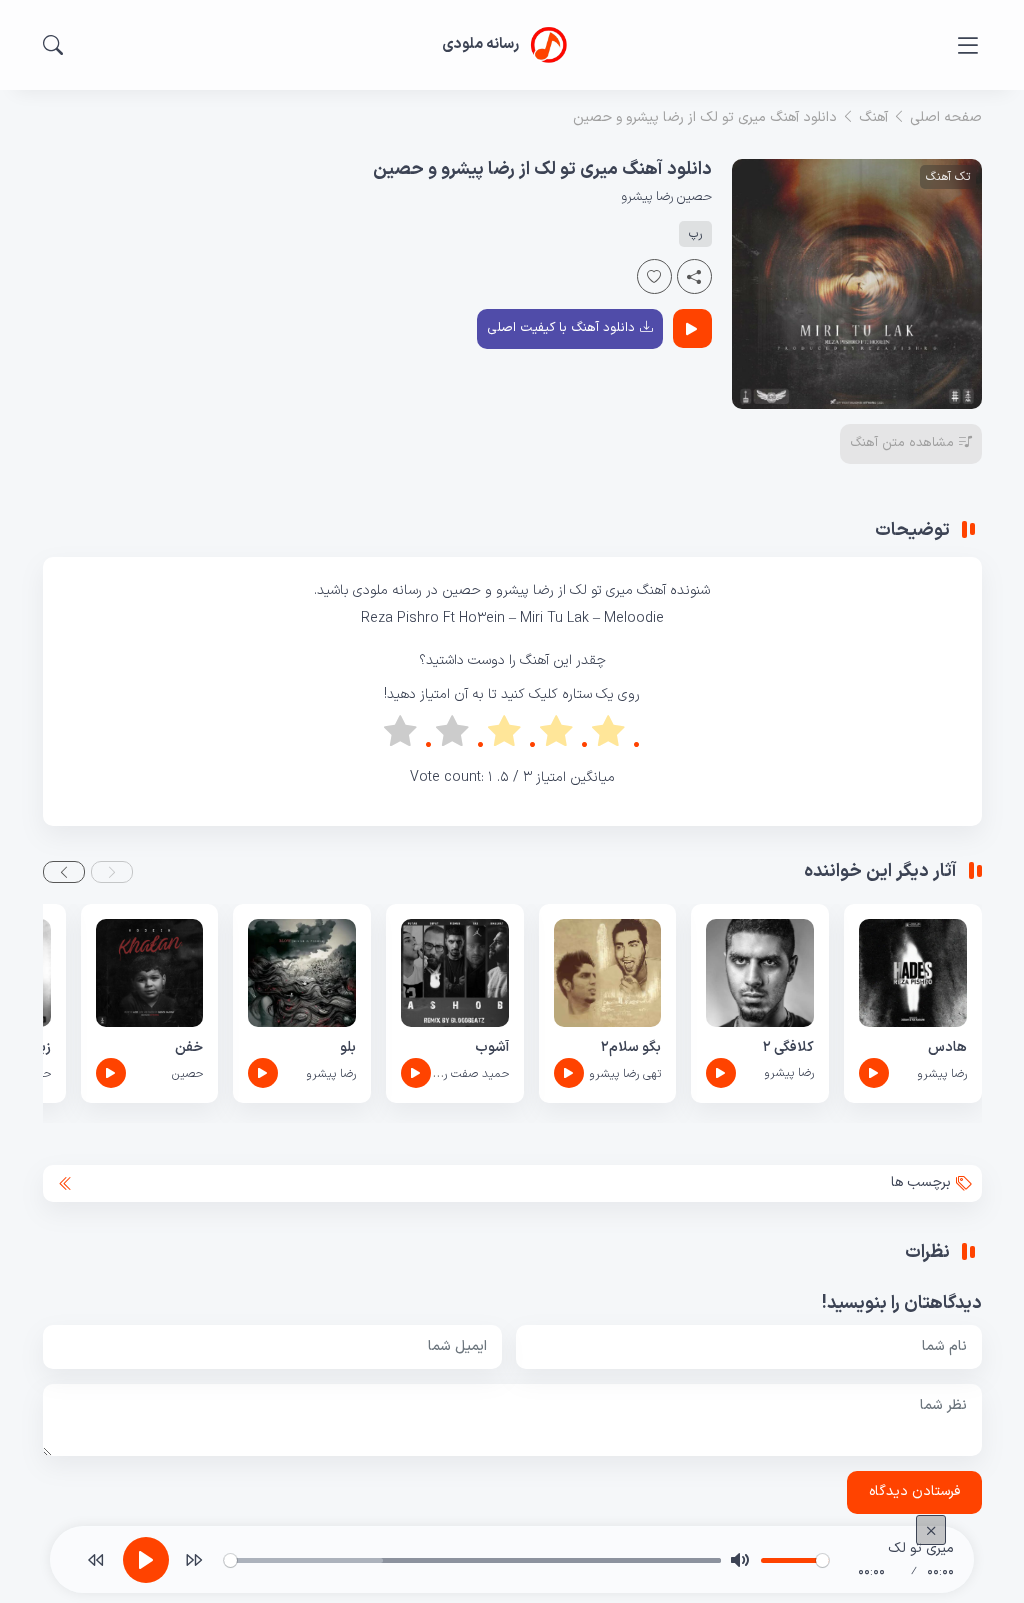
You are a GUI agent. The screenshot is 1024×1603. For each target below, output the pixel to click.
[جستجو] (53, 45)
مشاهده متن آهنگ (902, 443)
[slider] (472, 1560)
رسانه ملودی (389, 590)
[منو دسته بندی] (967, 45)
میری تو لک (603, 590)
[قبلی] (96, 1560)
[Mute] (740, 1560)
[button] (112, 872)
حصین (694, 197)
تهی (652, 1074)
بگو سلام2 (631, 1047)
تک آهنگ (948, 177)
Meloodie (634, 618)
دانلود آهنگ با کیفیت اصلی (561, 328)
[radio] (616, 736)
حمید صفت (480, 1074)
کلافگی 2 (788, 1047)
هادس (947, 1047)
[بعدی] (194, 1560)
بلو (348, 1047)
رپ (695, 234)
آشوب (492, 1047)
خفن (189, 1047)
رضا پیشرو (647, 197)
